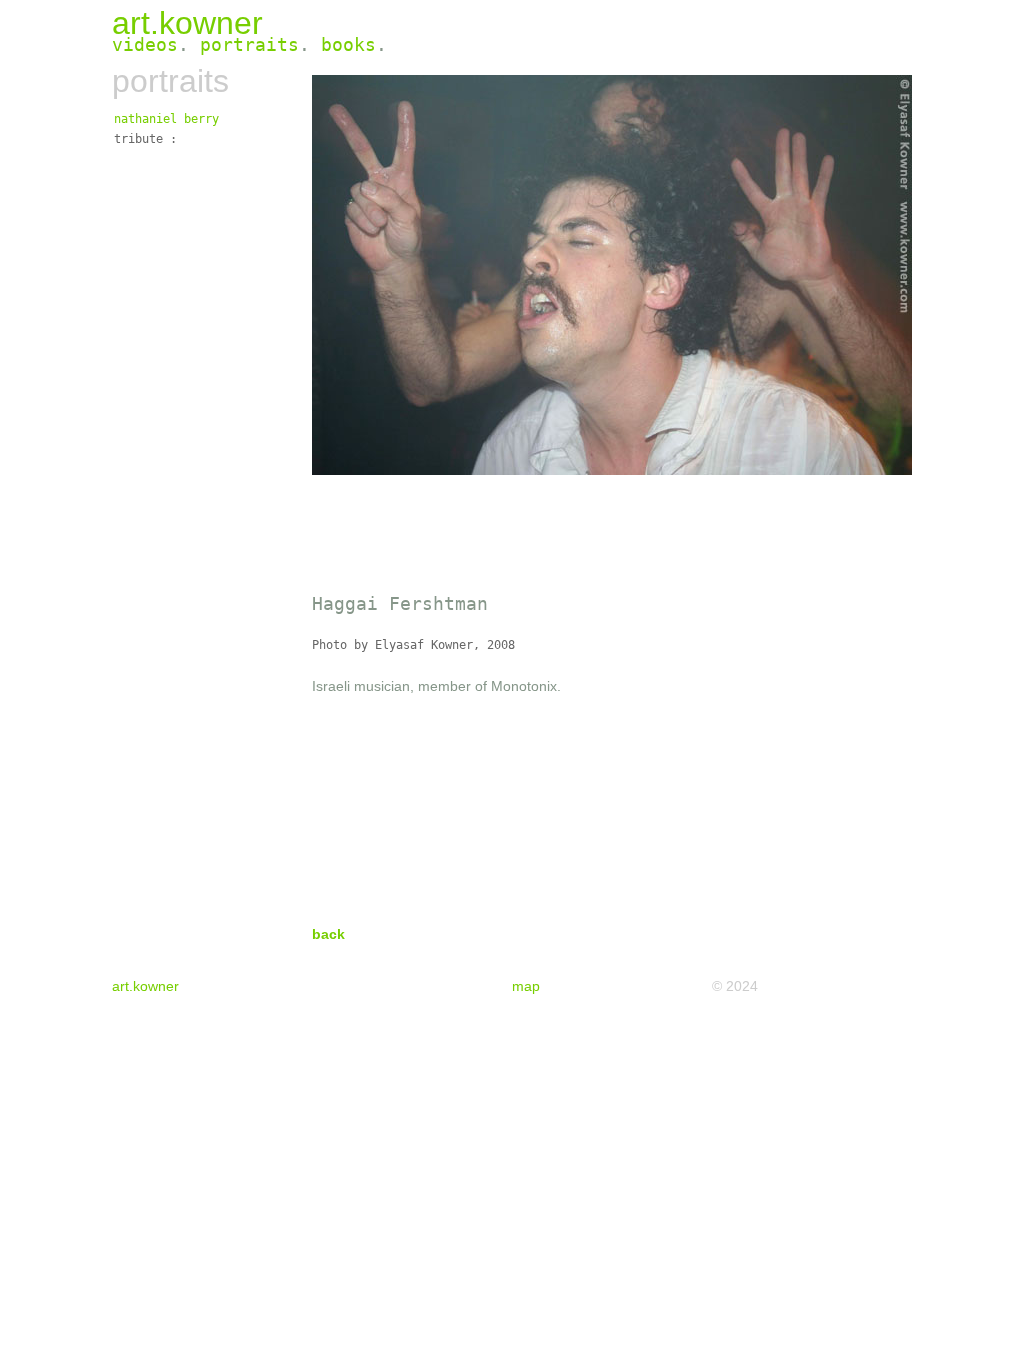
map (526, 986)
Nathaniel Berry (166, 119)
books (348, 44)
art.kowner (187, 23)
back (328, 934)
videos (145, 44)
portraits (249, 44)
